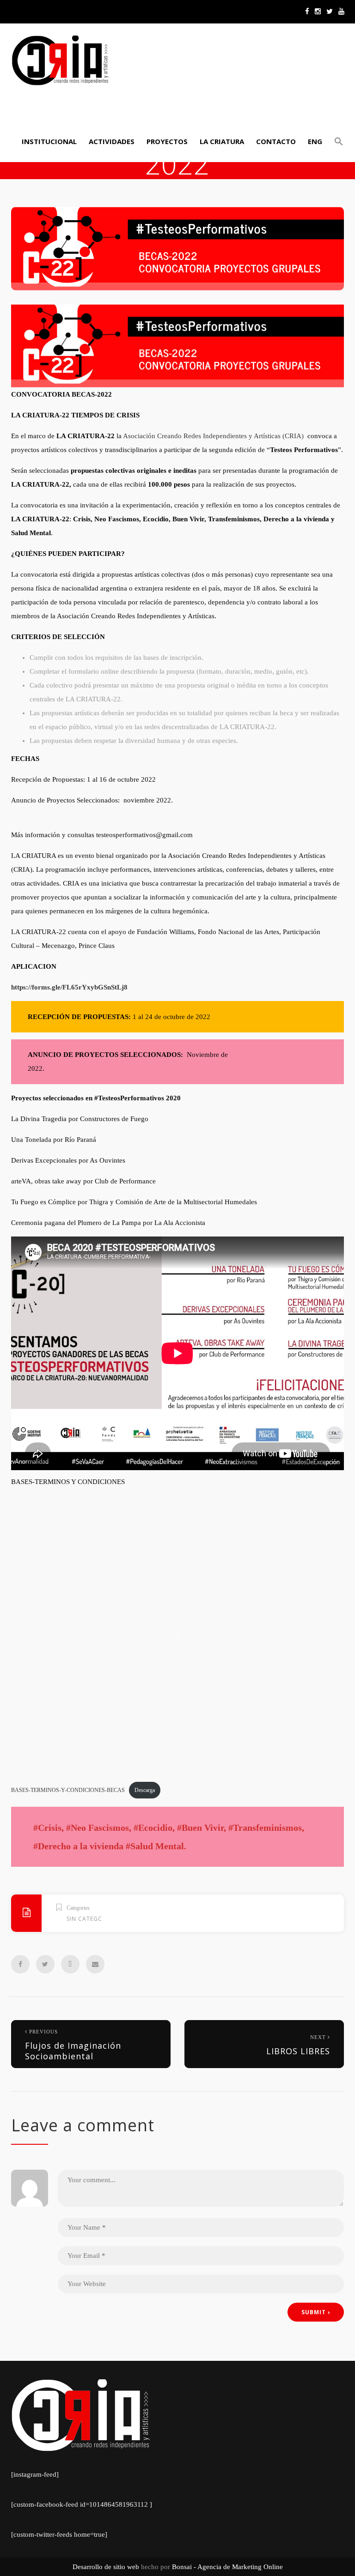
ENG (315, 141)
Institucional (49, 141)
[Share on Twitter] (45, 1964)
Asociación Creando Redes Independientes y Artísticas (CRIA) (213, 436)
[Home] (60, 60)
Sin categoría (90, 1919)
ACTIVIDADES (112, 141)
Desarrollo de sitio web (106, 2567)
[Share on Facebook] (20, 1964)
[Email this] (95, 1964)
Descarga (145, 1790)
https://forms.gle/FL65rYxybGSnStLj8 (69, 987)
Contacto (276, 141)
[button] (337, 141)
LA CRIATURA (222, 141)
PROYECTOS (167, 141)
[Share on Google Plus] (70, 1964)
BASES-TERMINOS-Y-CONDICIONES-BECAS (68, 1790)
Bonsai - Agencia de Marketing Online (227, 2567)
